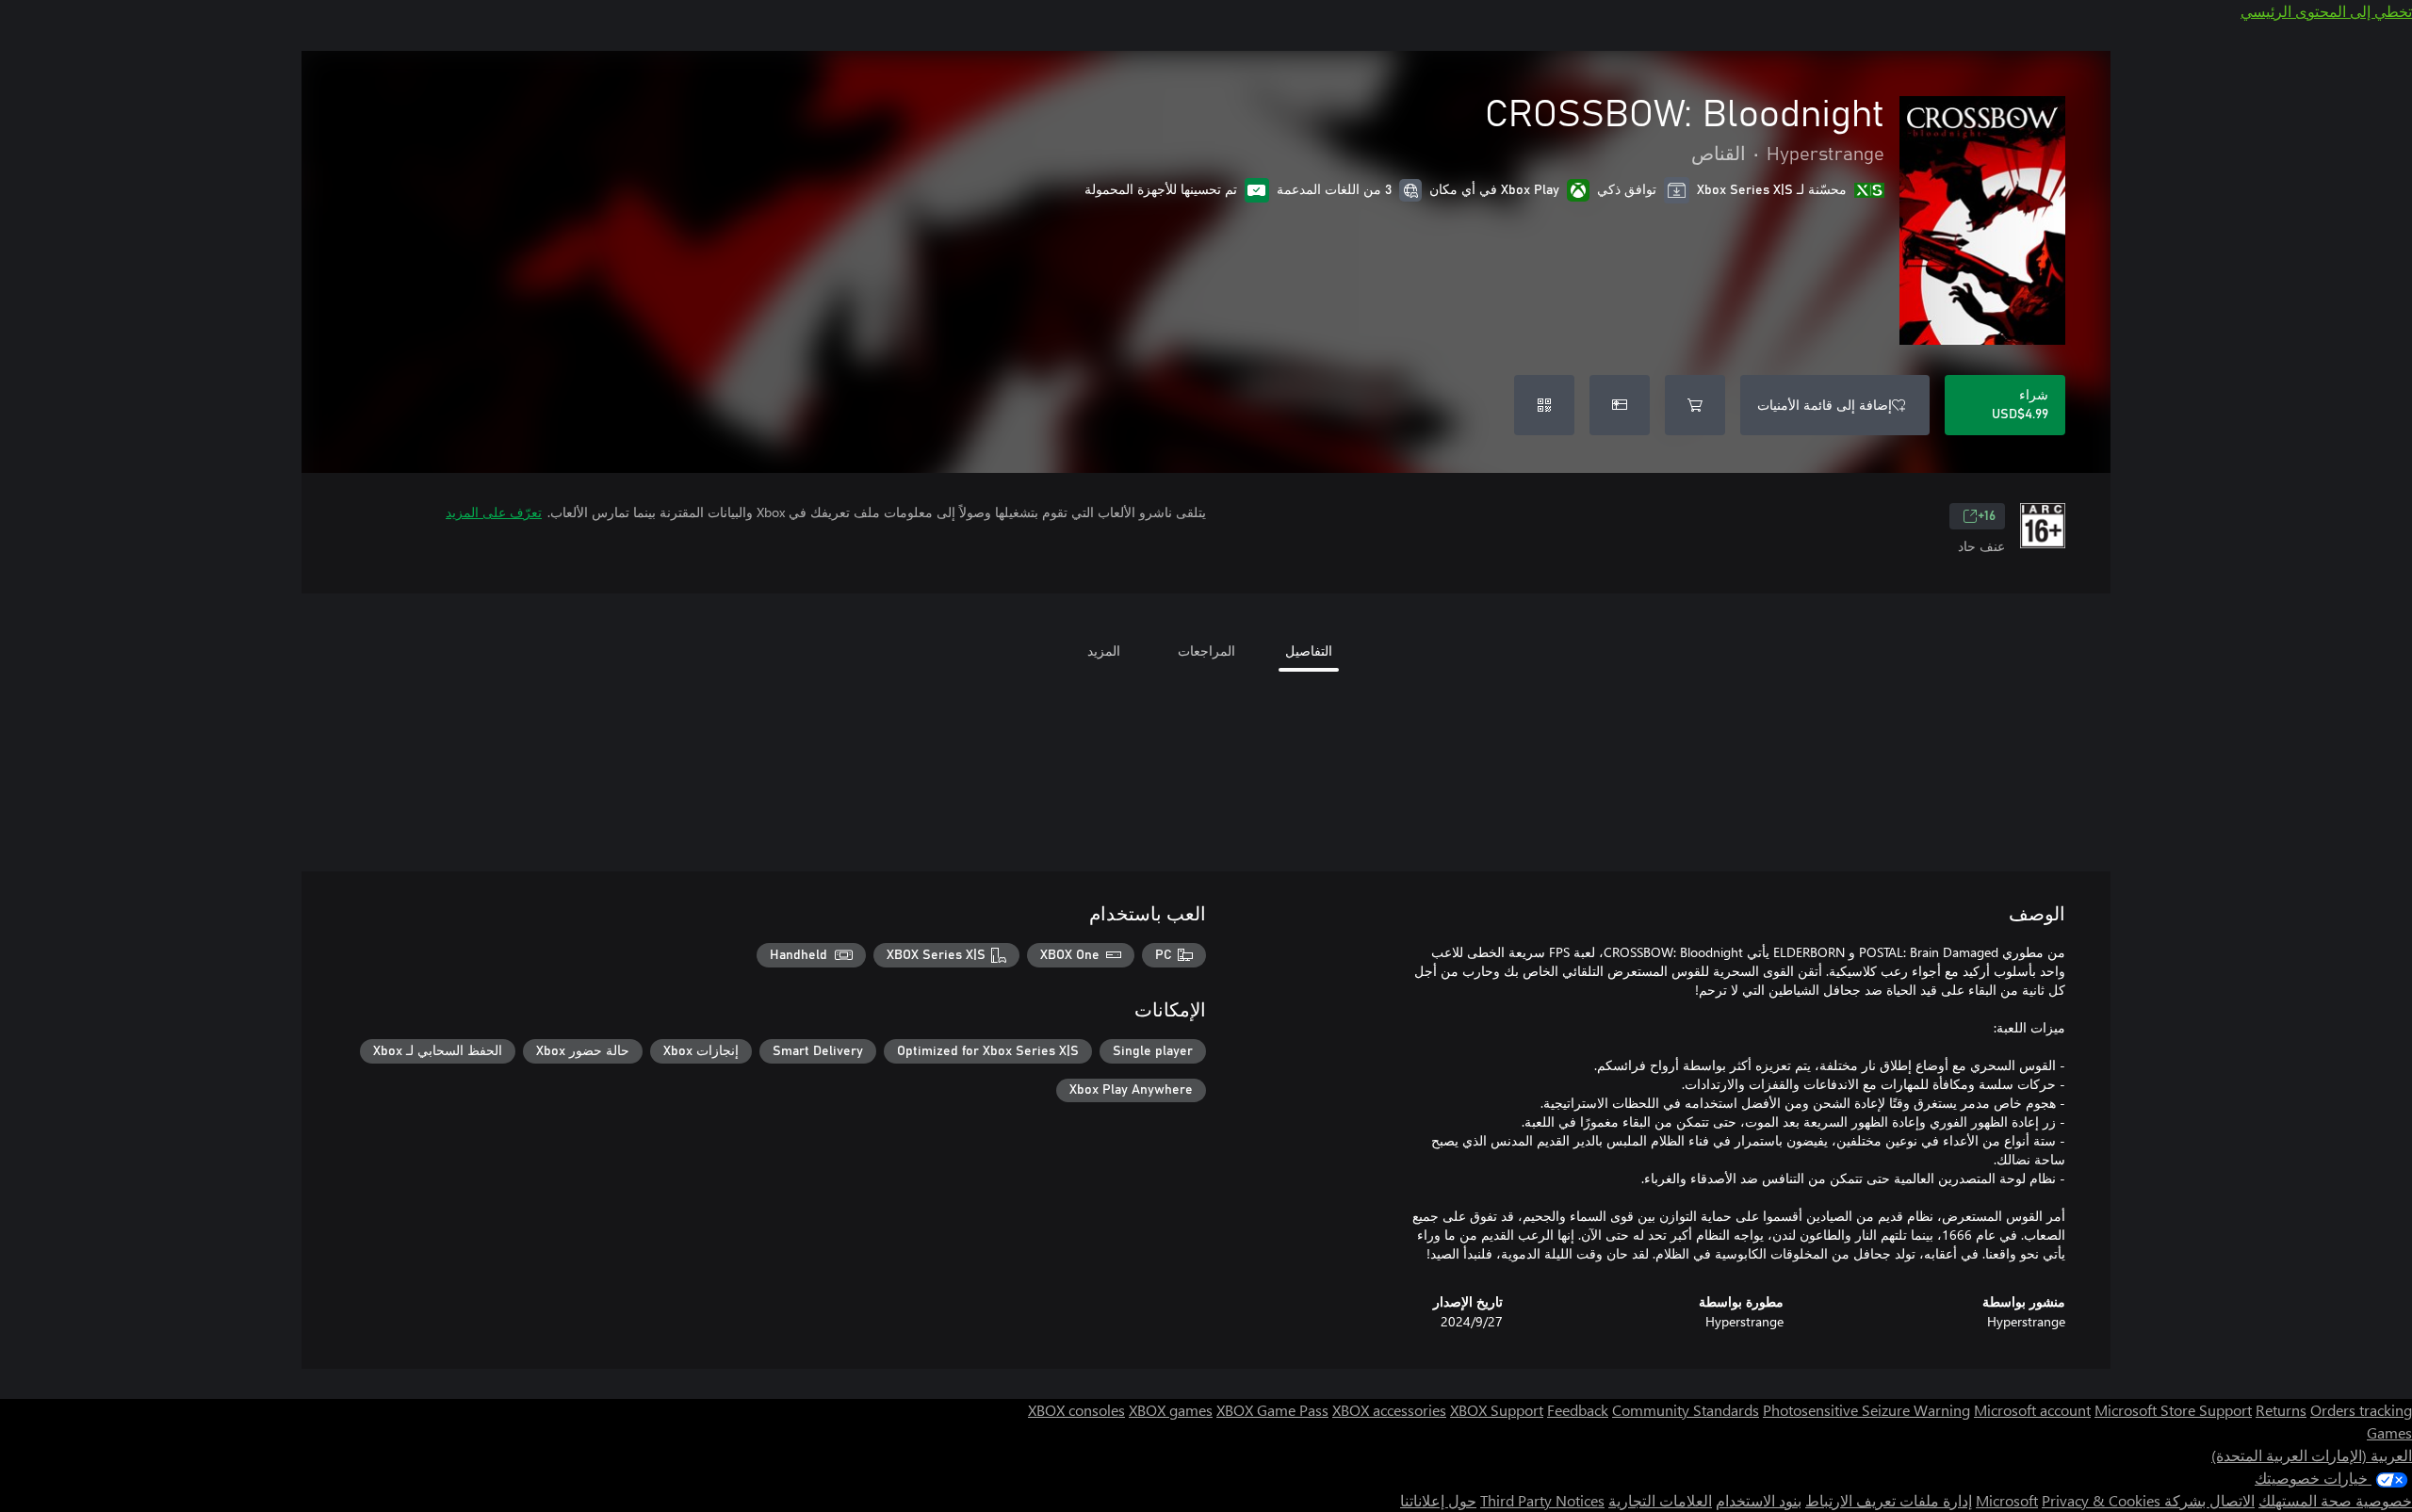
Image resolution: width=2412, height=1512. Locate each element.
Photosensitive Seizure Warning (1866, 1410)
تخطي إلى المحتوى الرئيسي (2326, 11)
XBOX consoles (1076, 1410)
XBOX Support (1497, 1410)
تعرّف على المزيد (494, 512)
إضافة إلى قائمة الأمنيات (1825, 405)
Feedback (1578, 1410)
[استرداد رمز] (1544, 405)
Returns (2281, 1410)
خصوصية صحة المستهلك (2335, 1500)
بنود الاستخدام (1759, 1500)
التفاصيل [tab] (1309, 650)
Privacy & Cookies (2101, 1500)
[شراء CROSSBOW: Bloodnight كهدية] (1620, 405)
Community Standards (1686, 1410)
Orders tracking (2361, 1410)
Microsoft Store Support (2173, 1410)
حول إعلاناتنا (1438, 1500)
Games (2389, 1432)
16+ (1987, 516)
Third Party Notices (1542, 1500)
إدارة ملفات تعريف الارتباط (1889, 1500)
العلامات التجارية (1660, 1500)
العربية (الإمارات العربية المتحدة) (2312, 1455)
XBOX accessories (1389, 1410)
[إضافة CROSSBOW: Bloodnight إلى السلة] (1695, 405)
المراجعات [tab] (1206, 650)
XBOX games (1171, 1410)
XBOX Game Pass (1272, 1410)
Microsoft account (2032, 1410)
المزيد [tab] (1104, 650)
